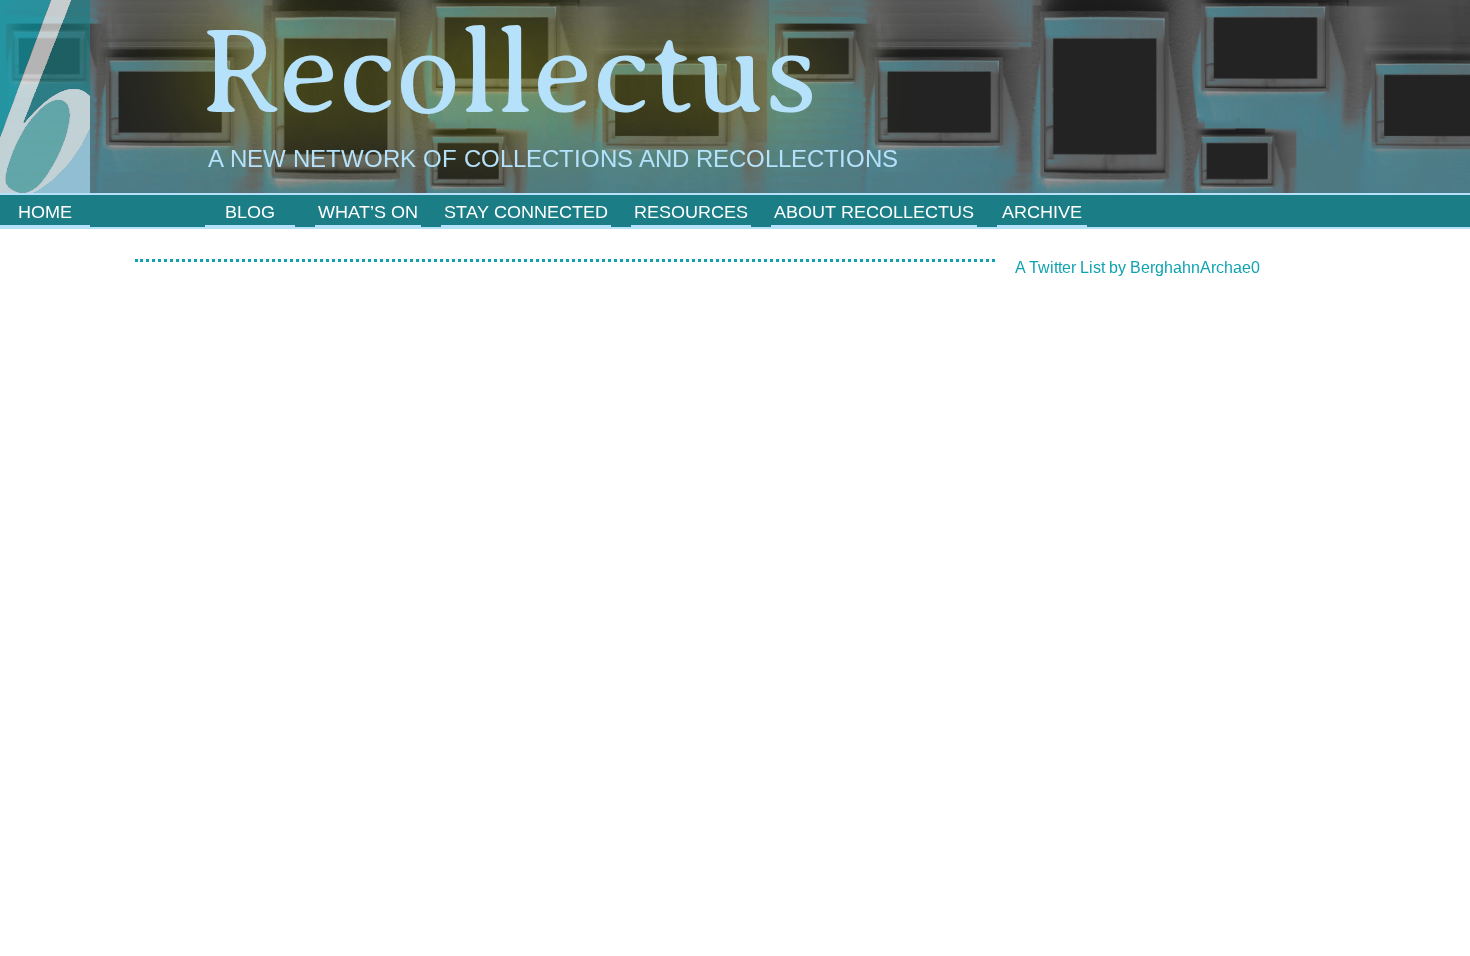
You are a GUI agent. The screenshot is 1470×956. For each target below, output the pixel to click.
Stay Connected (526, 212)
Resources (691, 212)
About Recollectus (874, 212)
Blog (250, 212)
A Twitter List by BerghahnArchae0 (1137, 267)
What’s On (368, 212)
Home (45, 212)
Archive (1042, 212)
